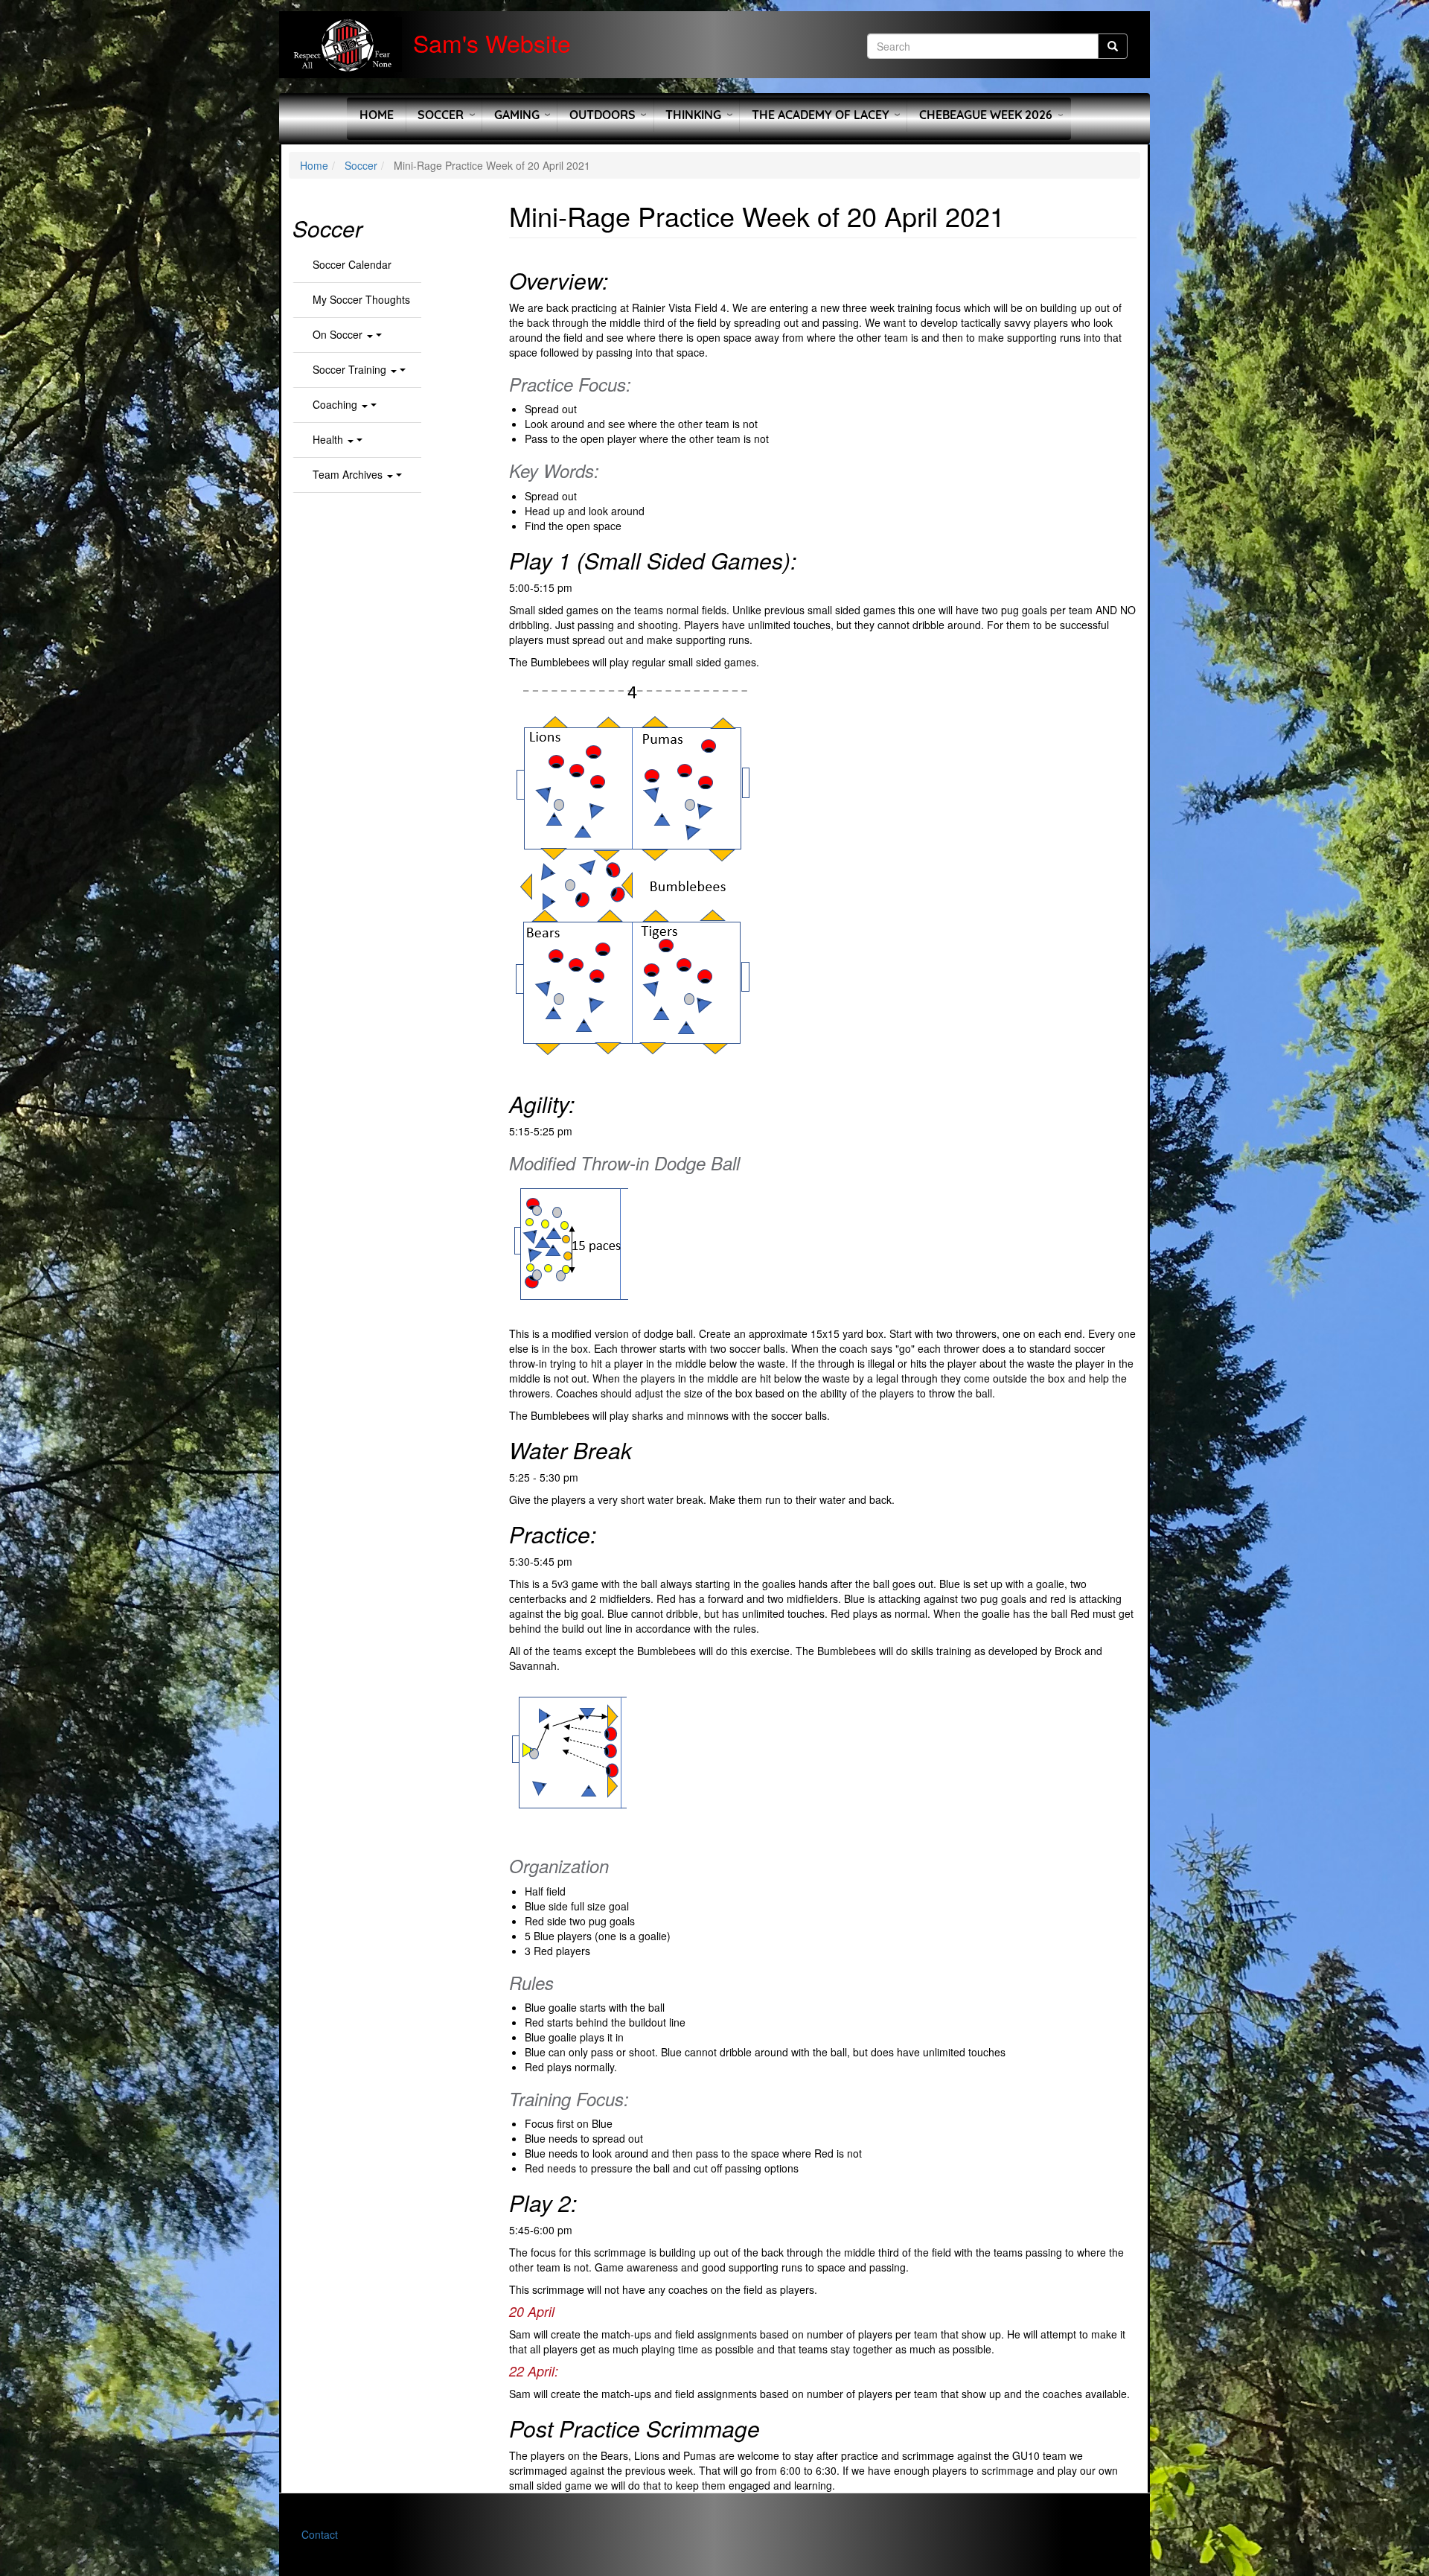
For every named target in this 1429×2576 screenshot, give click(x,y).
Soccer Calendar (352, 264)
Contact (320, 2534)
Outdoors (602, 115)
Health (329, 439)
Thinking (693, 115)
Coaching (336, 404)
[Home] (346, 45)
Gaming (517, 115)
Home (377, 115)
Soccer (441, 115)
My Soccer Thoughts (361, 299)
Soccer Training (351, 369)
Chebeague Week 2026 (986, 115)
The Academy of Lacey (821, 115)
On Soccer (339, 334)
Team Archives (349, 474)
